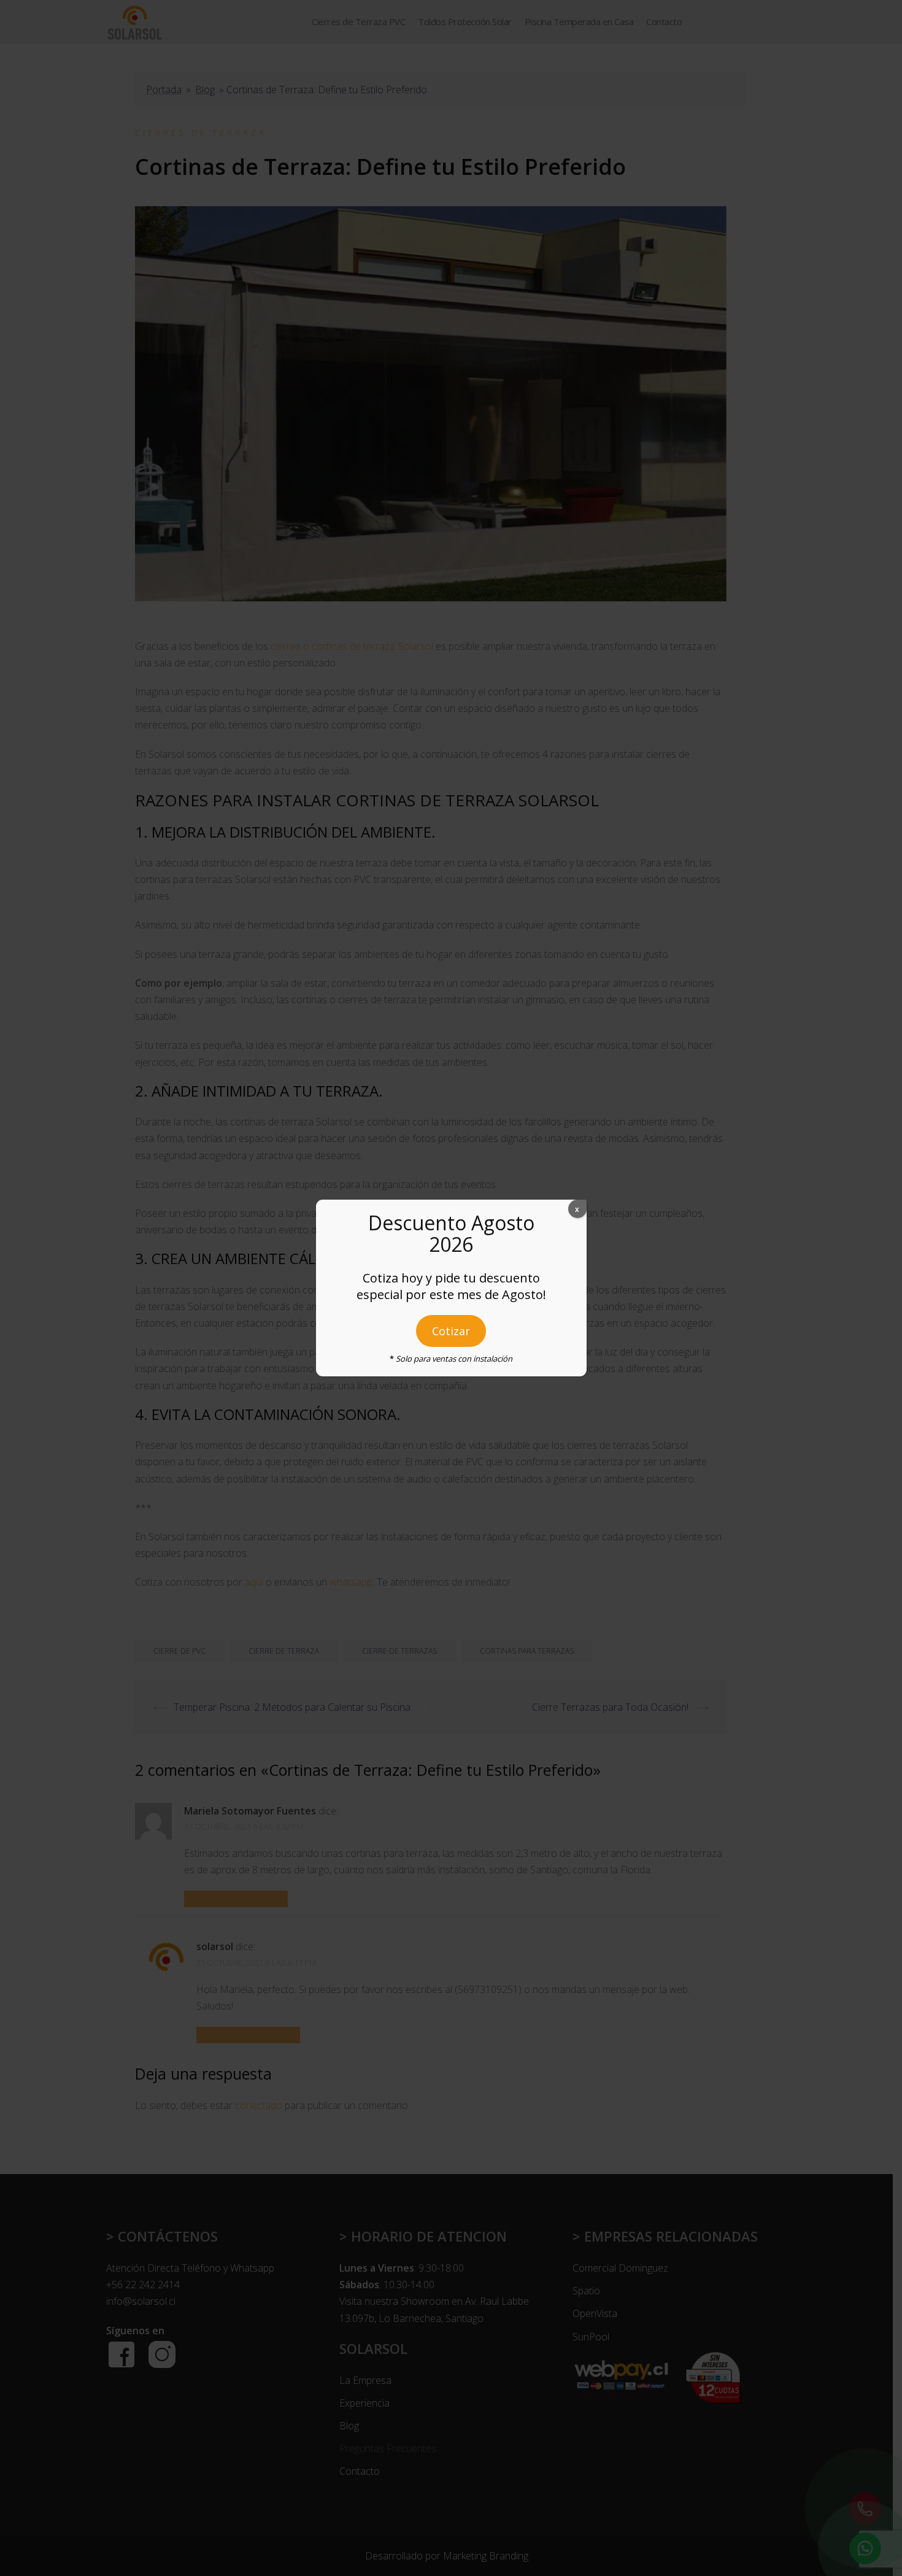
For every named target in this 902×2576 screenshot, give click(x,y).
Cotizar (451, 1331)
